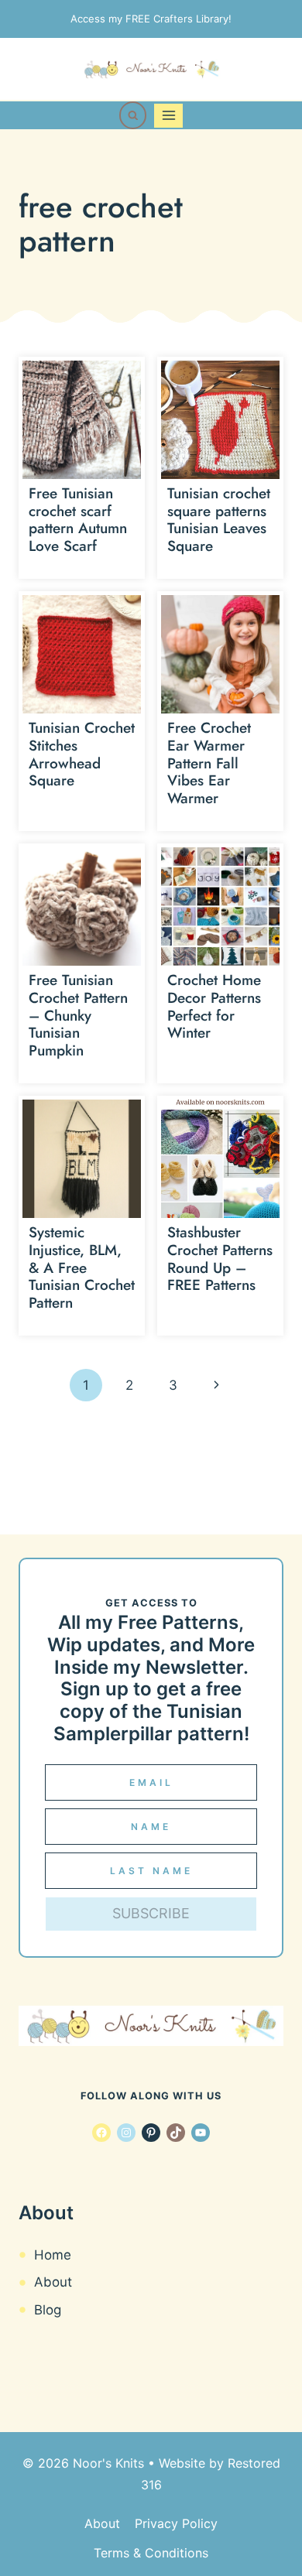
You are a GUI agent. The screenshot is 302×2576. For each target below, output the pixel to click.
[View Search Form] (133, 115)
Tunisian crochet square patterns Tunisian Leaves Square (219, 520)
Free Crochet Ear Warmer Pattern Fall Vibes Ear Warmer (209, 763)
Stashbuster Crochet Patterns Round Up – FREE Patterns (220, 1259)
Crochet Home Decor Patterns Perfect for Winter (214, 1006)
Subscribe (151, 1913)
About (53, 2282)
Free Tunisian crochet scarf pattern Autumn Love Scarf (78, 520)
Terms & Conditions (151, 2553)
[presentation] (82, 420)
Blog (48, 2310)
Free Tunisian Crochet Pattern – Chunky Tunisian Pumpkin (78, 1015)
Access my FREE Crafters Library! (151, 19)
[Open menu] (168, 116)
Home (53, 2255)
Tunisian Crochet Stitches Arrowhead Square (82, 754)
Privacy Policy (176, 2523)
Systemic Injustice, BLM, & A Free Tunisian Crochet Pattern (82, 1267)
